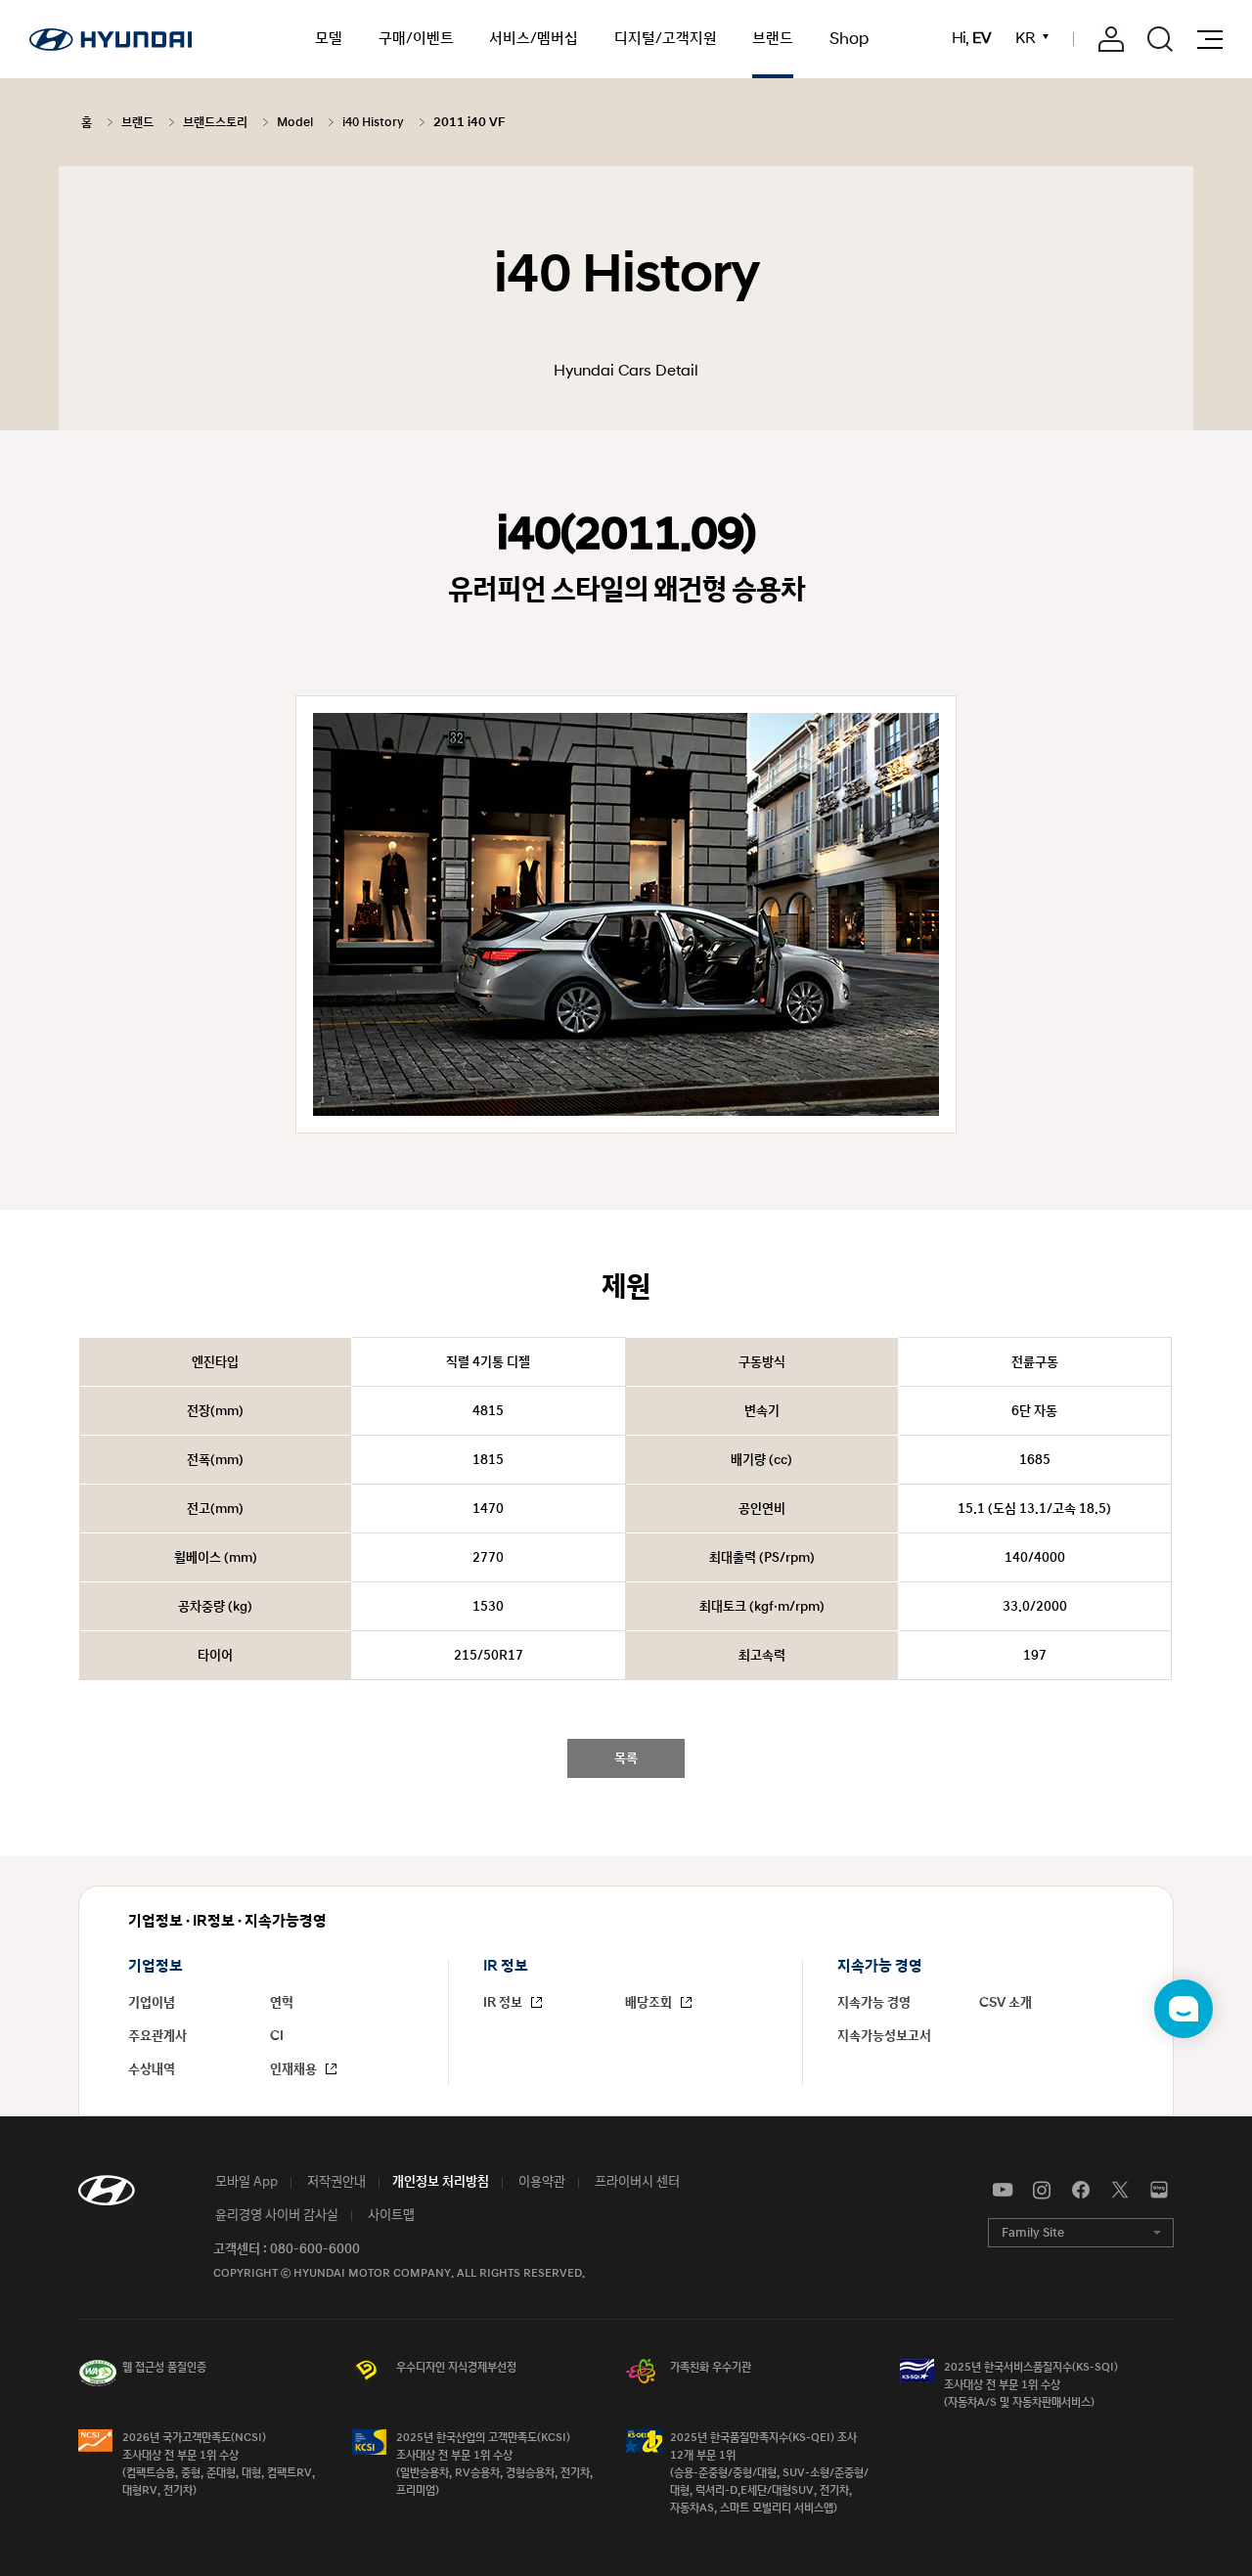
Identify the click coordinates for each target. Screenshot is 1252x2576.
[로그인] (1111, 39)
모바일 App (245, 2182)
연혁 (282, 2003)
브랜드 (773, 39)
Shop (849, 39)
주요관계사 (157, 2036)
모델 (329, 39)
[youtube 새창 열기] (1003, 2191)
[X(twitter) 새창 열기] (1120, 2191)
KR (1025, 39)
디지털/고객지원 (666, 39)
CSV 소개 (1006, 2003)
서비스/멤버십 (534, 39)
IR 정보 (504, 2003)
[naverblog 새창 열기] (1159, 2191)
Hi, (971, 39)
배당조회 (650, 2003)
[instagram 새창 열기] (1042, 2191)
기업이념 (152, 2003)
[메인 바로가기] (111, 39)
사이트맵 (390, 2215)
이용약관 (540, 2182)
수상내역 (152, 2069)
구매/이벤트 (416, 39)
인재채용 (295, 2069)
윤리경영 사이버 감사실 (275, 2215)
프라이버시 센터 (636, 2182)
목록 (626, 1758)
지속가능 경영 (874, 2003)
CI (277, 2036)
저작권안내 (335, 2182)
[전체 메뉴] (1210, 40)
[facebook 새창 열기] (1081, 2191)
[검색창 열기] (1160, 39)
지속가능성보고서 (884, 2036)
